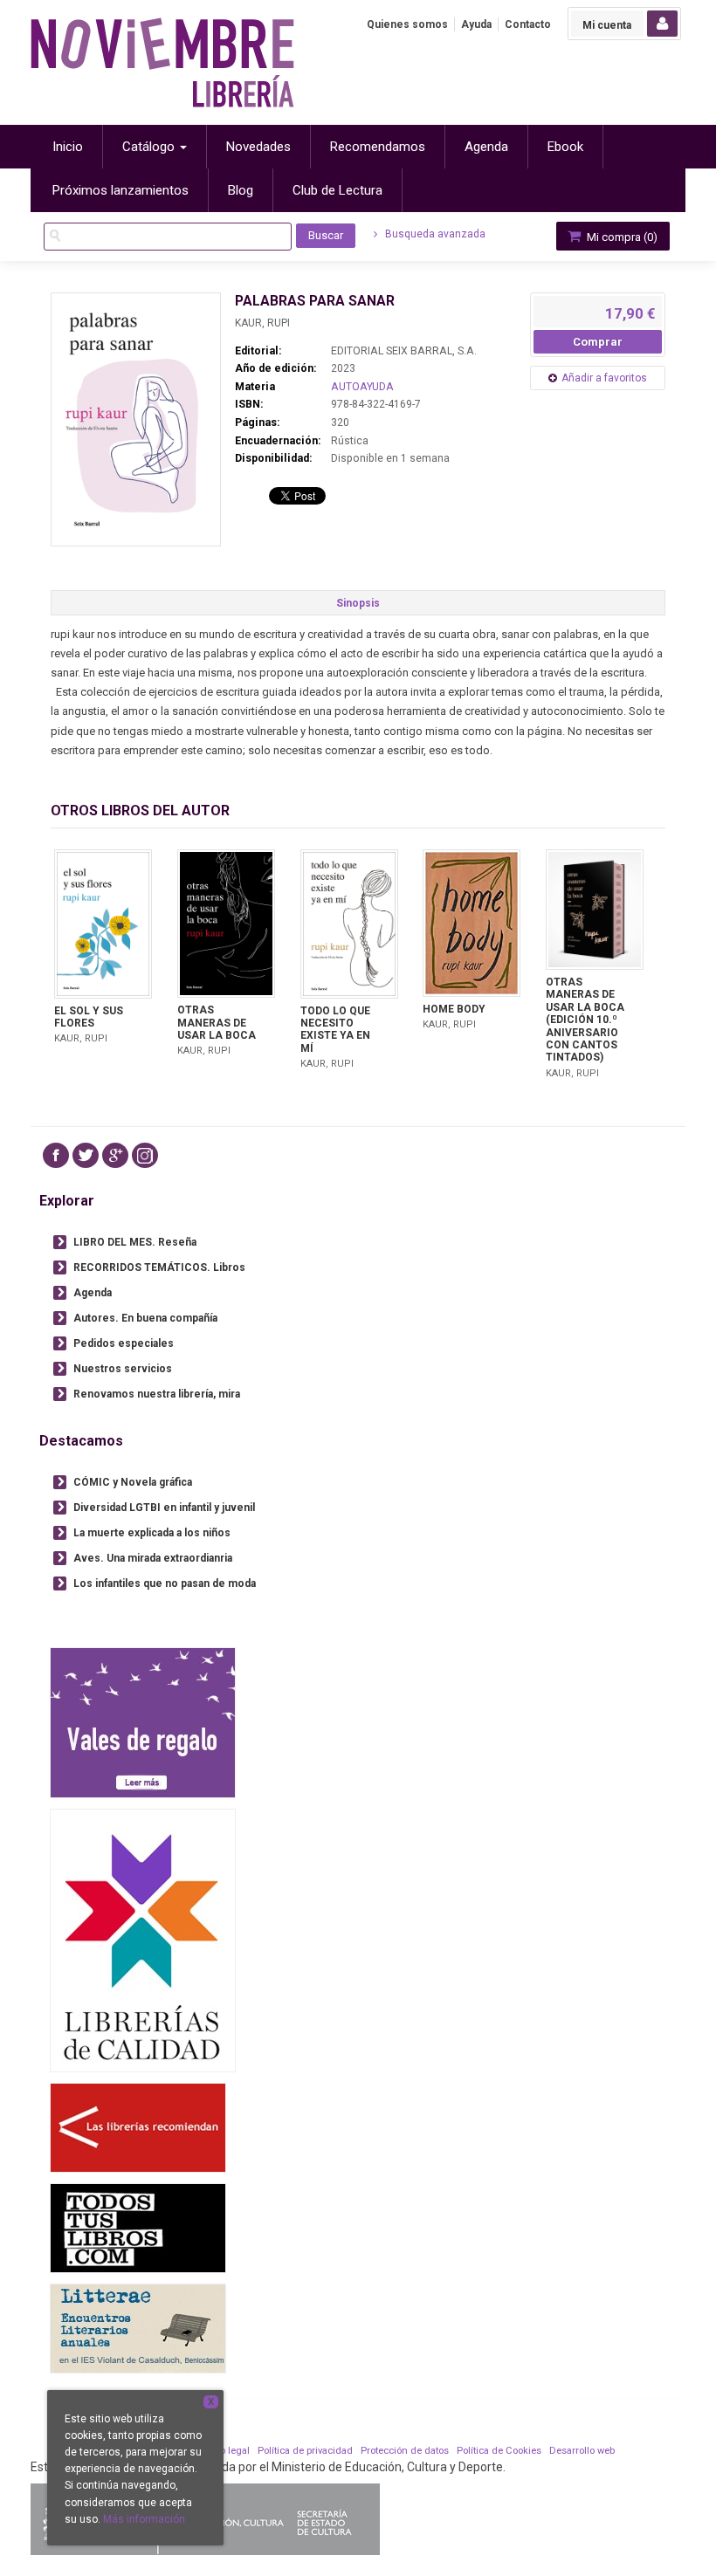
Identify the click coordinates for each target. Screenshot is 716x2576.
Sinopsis (358, 603)
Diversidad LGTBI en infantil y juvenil (164, 1508)
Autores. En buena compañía (145, 1318)
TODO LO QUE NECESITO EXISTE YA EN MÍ (335, 1030)
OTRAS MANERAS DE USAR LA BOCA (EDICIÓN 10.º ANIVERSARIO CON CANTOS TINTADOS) (585, 1020)
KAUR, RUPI (262, 323)
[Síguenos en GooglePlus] (115, 1155)
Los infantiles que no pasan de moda (165, 1583)
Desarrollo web (582, 2451)
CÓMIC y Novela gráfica (133, 1482)
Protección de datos (405, 2451)
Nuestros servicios (123, 1369)
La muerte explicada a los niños (152, 1533)
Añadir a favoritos (604, 378)
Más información (144, 2519)
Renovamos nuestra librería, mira (157, 1394)
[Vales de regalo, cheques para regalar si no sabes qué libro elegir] (143, 1723)
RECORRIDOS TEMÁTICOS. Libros (159, 1267)
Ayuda (476, 24)
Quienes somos (407, 24)
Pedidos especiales (124, 1343)
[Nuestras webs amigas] (138, 2128)
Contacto (528, 24)
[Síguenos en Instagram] (145, 1155)
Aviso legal (225, 2451)
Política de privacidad (305, 2451)
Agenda (93, 1293)
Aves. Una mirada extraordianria (153, 1558)
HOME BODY (454, 1009)
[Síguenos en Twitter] (86, 1155)
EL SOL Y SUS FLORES (89, 1017)
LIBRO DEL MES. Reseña (135, 1242)
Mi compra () (621, 237)
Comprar (598, 342)
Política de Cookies (499, 2451)
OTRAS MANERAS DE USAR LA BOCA (217, 1023)
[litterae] (138, 2329)
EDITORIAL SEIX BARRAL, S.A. (404, 351)
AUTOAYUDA (362, 387)
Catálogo (150, 147)
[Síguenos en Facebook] (56, 1155)
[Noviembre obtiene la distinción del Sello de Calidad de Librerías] (143, 1940)
